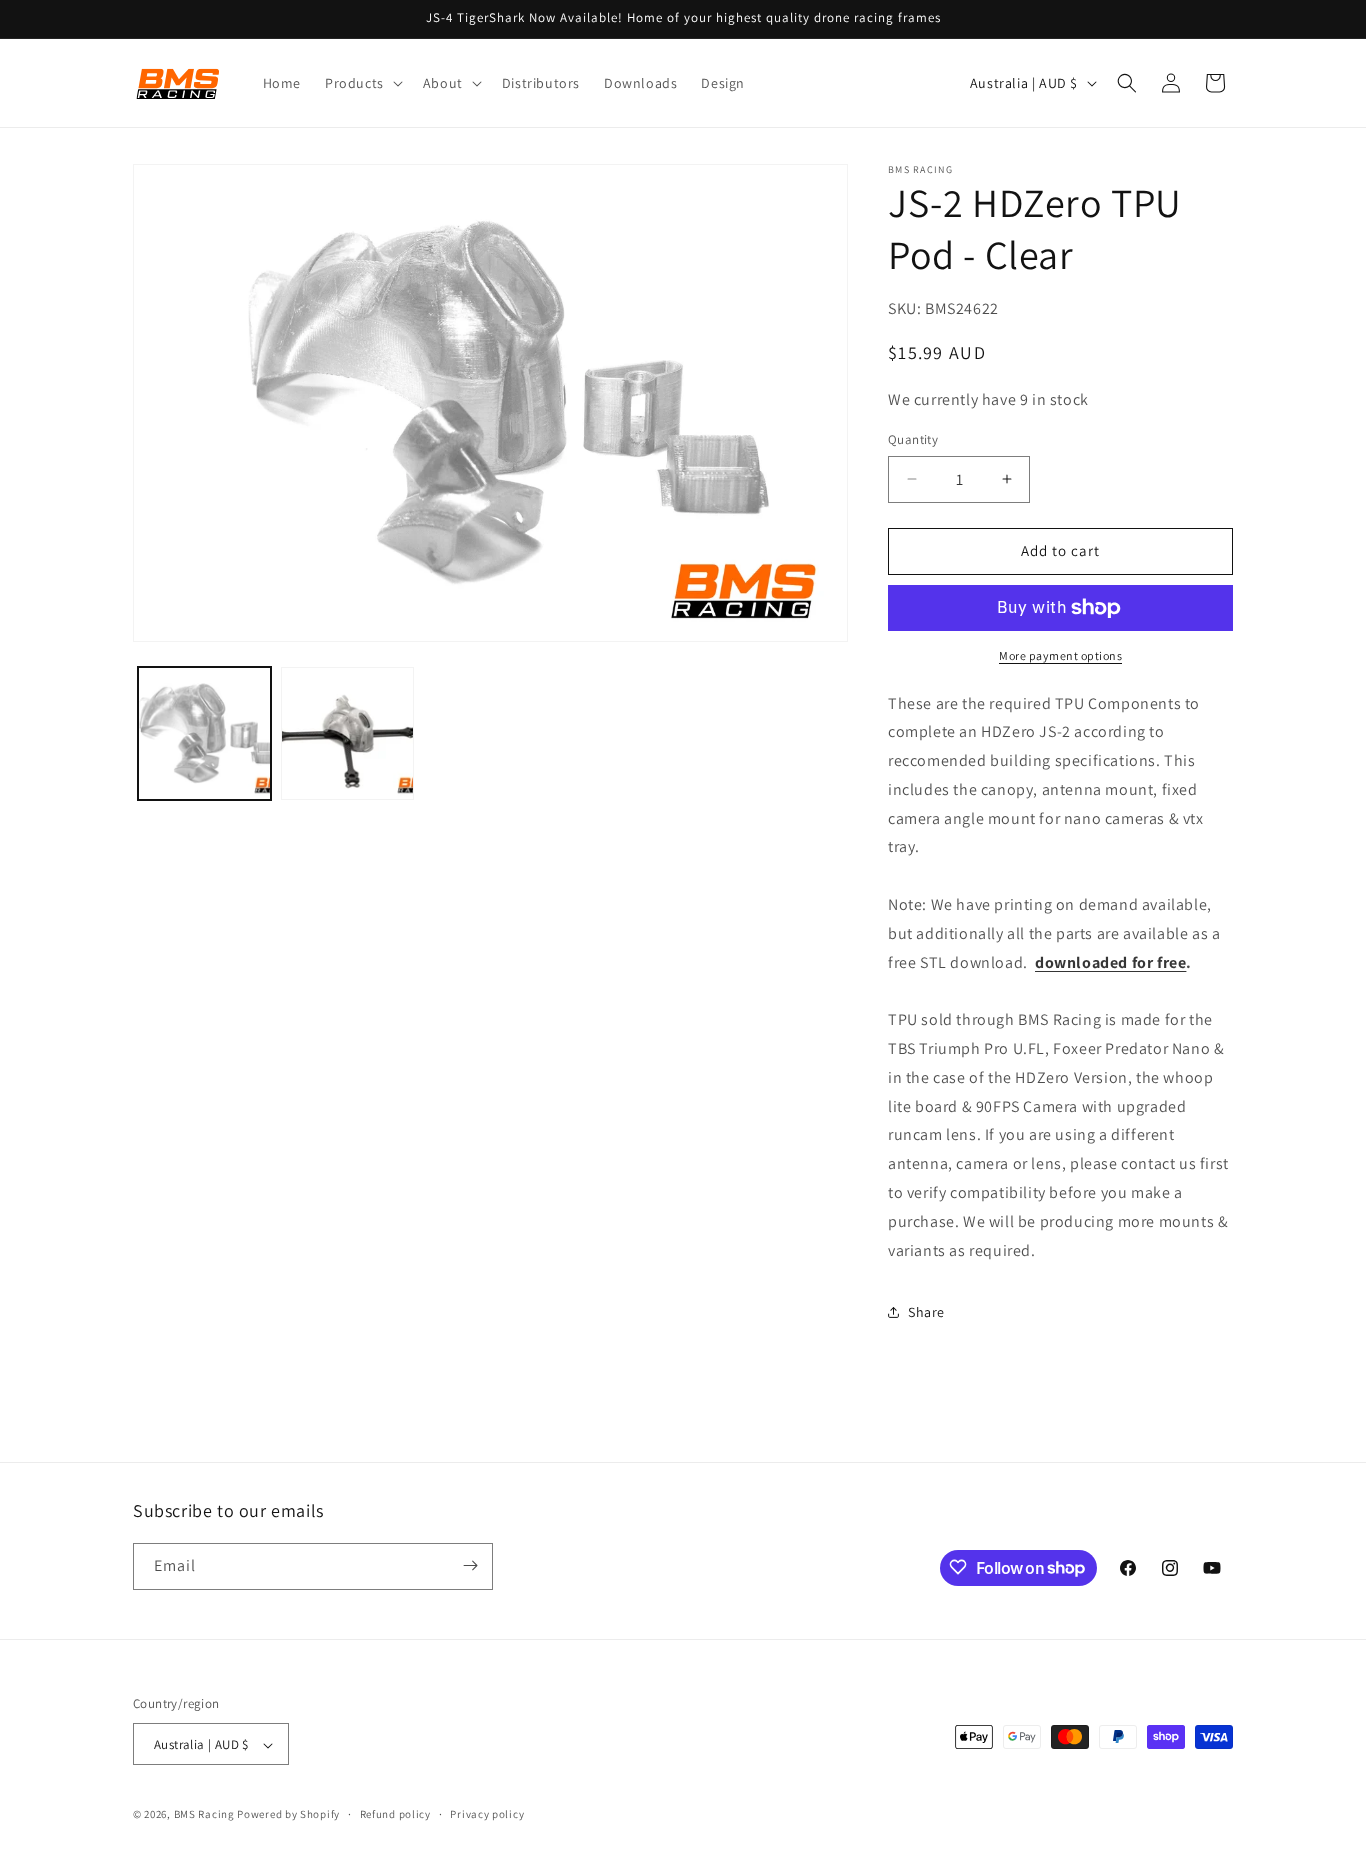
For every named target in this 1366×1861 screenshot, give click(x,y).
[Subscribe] (470, 1565)
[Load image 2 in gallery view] (347, 733)
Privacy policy (487, 1814)
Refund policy (395, 1814)
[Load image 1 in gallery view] (204, 733)
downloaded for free (1110, 962)
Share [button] (926, 1312)
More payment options (1060, 655)
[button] (362, 83)
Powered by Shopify (288, 1815)
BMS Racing (204, 1815)
